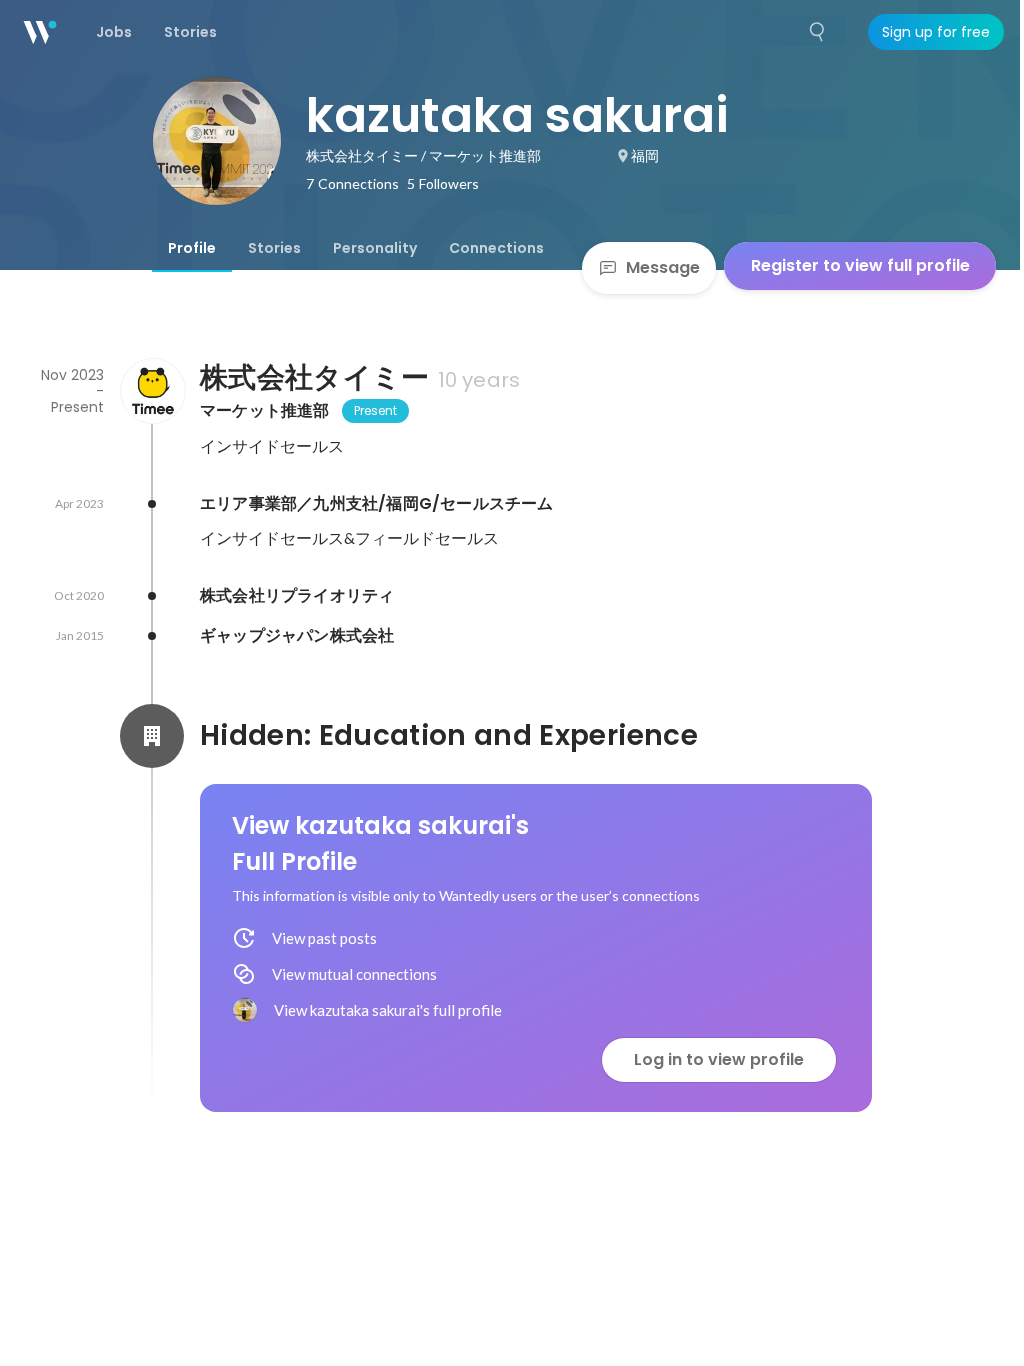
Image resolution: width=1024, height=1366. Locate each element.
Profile (192, 248)
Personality (375, 248)
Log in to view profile (719, 1059)
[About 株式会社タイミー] (152, 391)
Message (663, 267)
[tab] (192, 248)
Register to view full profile (860, 265)
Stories (274, 248)
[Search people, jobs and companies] (818, 32)
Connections (496, 248)
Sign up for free (936, 32)
